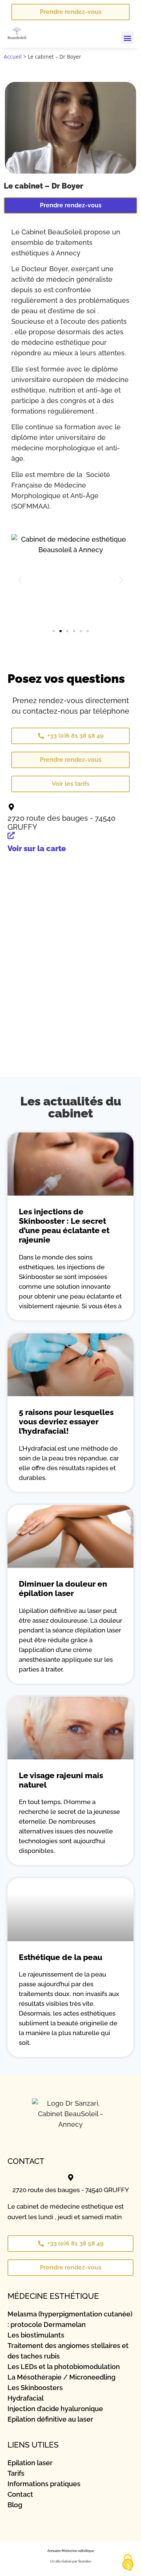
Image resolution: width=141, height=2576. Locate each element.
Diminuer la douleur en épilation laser (63, 1588)
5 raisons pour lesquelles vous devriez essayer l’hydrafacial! (66, 1422)
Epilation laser (30, 2463)
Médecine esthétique (78, 2551)
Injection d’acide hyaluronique (55, 2409)
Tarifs (16, 2473)
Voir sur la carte (37, 849)
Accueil (13, 57)
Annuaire (54, 2551)
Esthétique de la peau (61, 1957)
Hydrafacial (26, 2398)
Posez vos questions (66, 679)
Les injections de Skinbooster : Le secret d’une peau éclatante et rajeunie (64, 1226)
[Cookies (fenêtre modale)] (128, 2563)
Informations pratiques (44, 2484)
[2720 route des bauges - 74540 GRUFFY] (11, 807)
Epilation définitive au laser (50, 2419)
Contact (20, 2494)
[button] (127, 38)
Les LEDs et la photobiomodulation (64, 2367)
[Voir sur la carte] (11, 835)
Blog (15, 2505)
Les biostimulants (36, 2335)
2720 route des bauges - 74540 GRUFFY (71, 2190)
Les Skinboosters (35, 2388)
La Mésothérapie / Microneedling (61, 2377)
